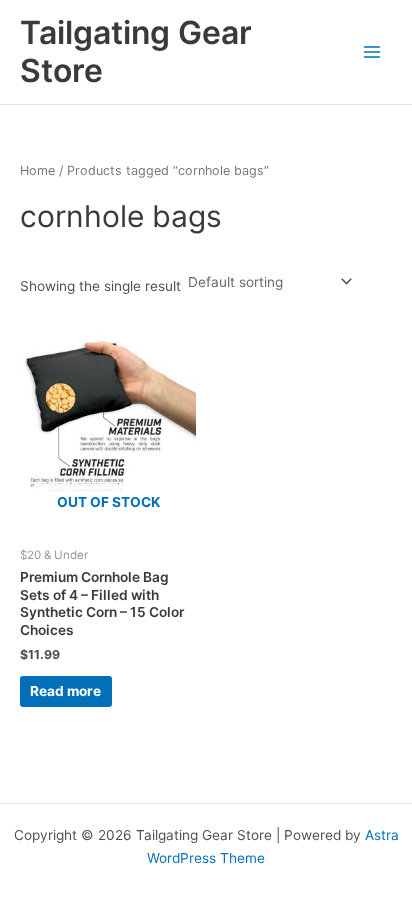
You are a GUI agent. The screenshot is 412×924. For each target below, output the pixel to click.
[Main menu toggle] (372, 51)
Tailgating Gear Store (136, 51)
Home (37, 170)
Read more (65, 691)
